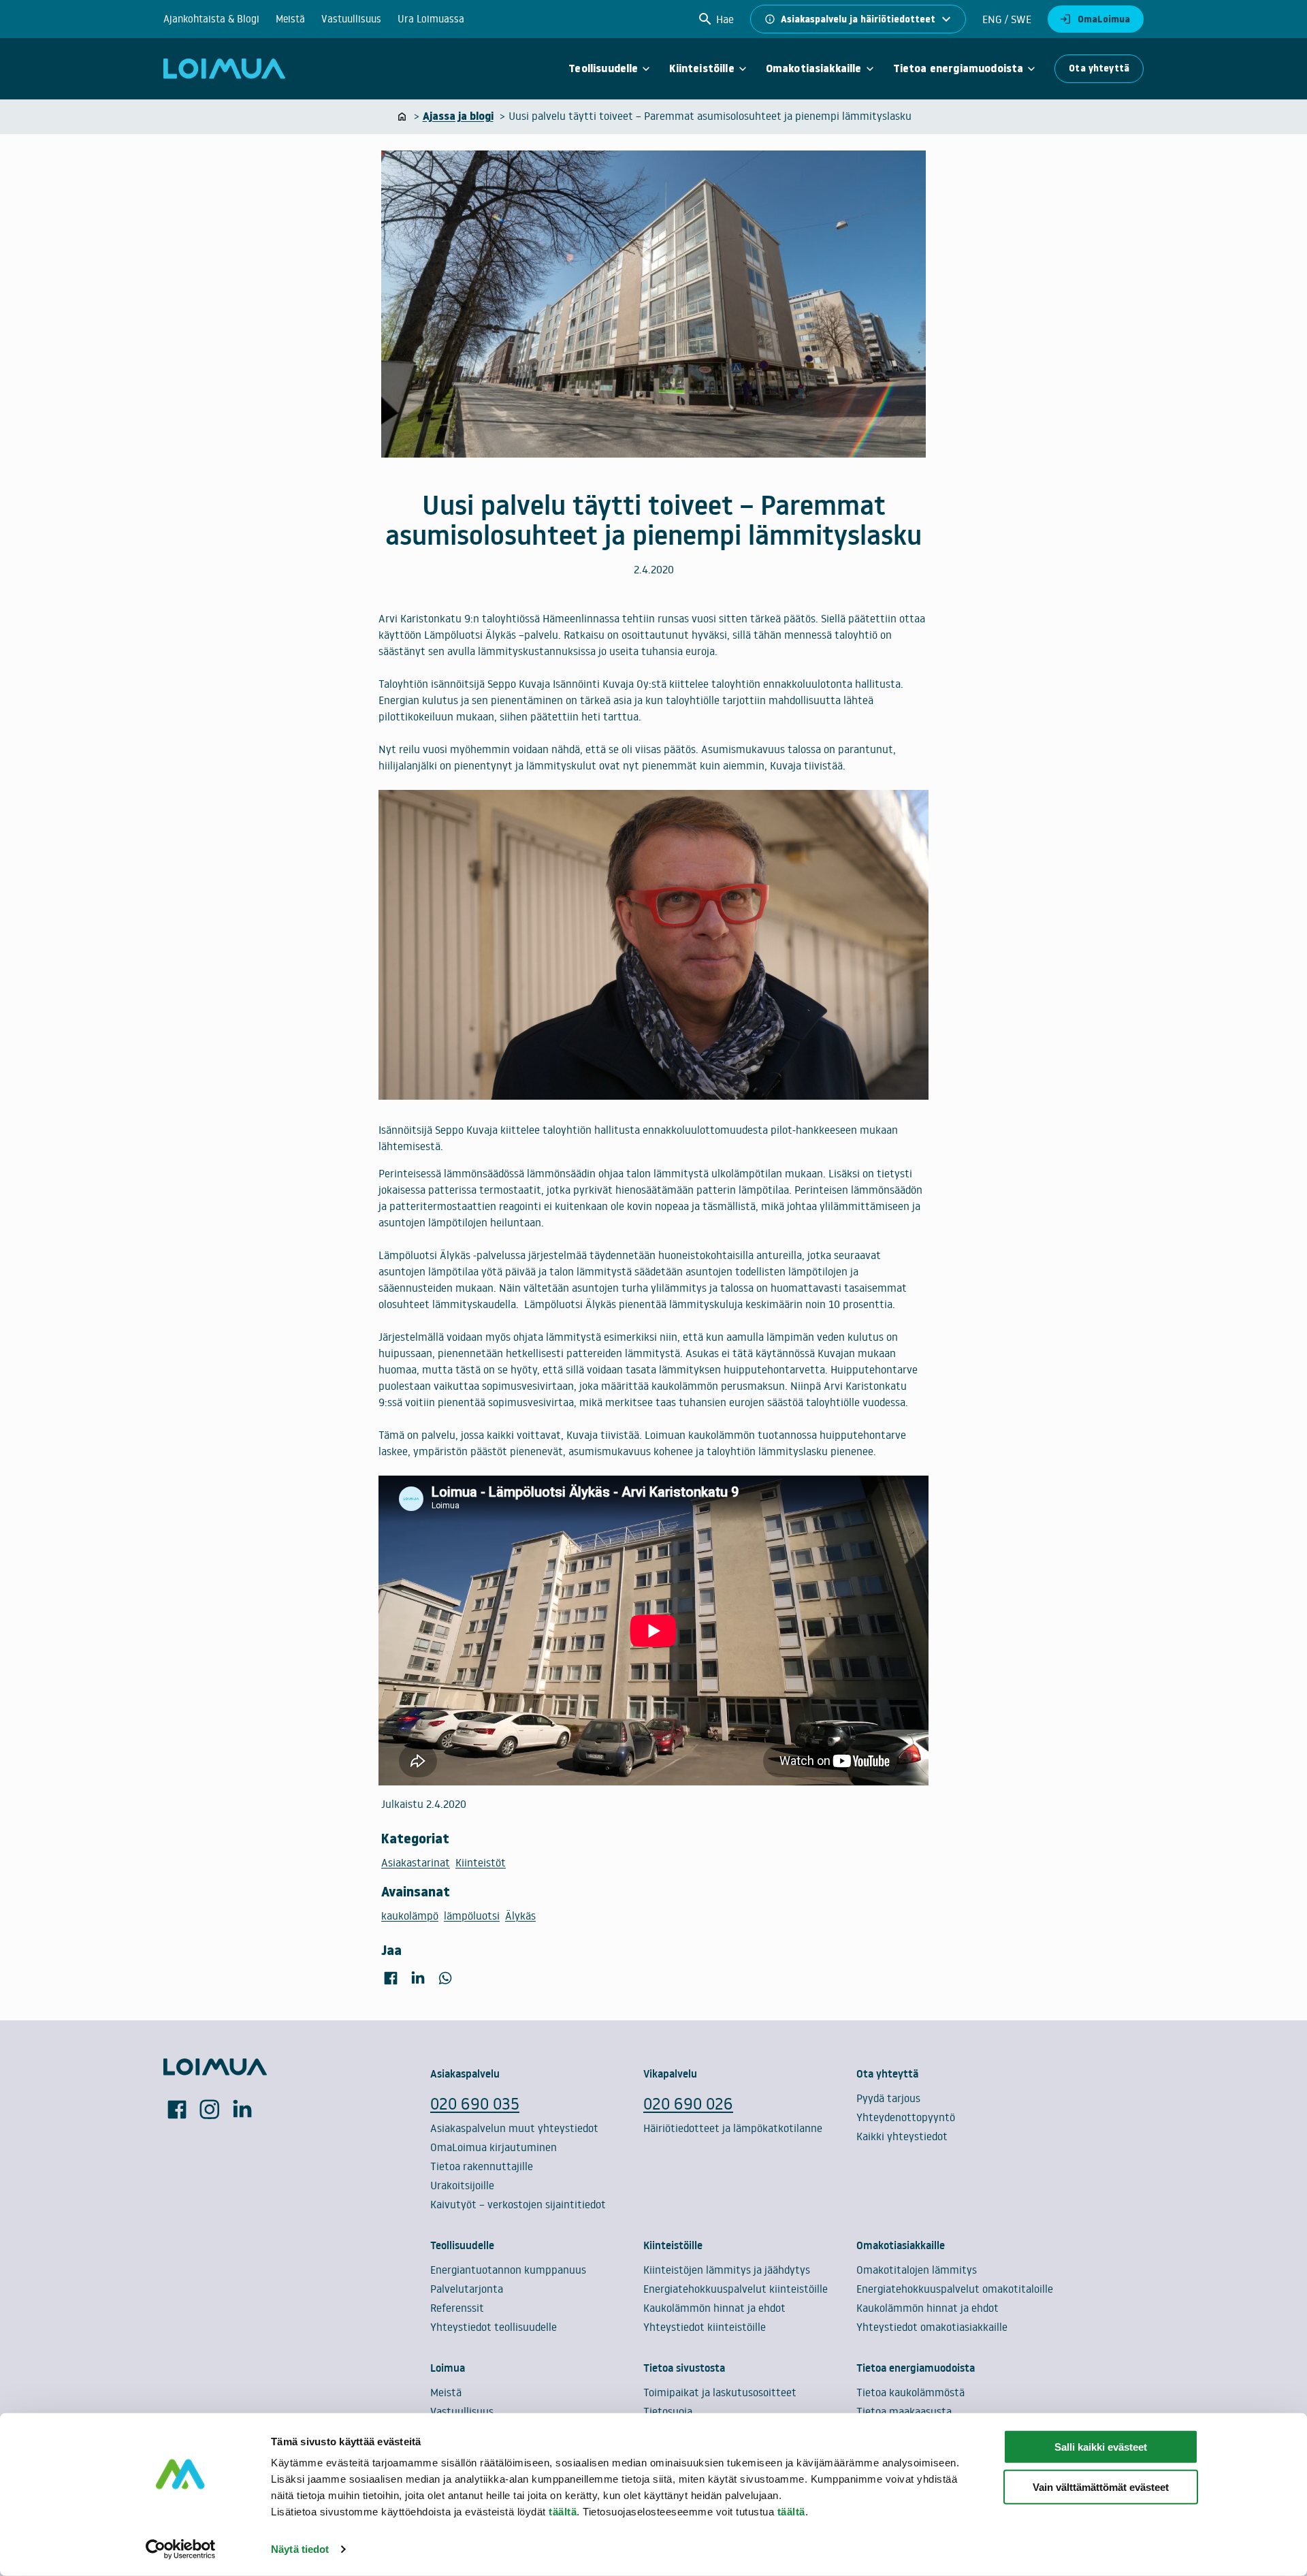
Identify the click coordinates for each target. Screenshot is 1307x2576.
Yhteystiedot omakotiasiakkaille (932, 2327)
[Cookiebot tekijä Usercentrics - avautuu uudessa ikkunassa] (181, 2549)
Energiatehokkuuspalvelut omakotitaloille (955, 2289)
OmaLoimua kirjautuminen (494, 2147)
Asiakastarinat (416, 1862)
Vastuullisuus (351, 19)
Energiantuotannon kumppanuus (508, 2270)
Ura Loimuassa (431, 19)
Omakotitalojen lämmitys (917, 2270)
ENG (992, 19)
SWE (1020, 19)
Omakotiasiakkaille (814, 69)
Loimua (448, 2368)
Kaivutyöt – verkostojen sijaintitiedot (518, 2204)
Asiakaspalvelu (465, 2073)
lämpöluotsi (472, 1915)
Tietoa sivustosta (684, 2368)
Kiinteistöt (481, 1862)
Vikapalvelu (670, 2073)
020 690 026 (688, 2103)
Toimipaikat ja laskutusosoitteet (720, 2392)
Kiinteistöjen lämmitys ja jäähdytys (727, 2270)
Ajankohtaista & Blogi (211, 19)
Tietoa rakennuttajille (482, 2166)
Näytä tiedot (300, 2549)
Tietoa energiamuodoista (958, 69)
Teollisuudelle (603, 69)
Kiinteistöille (701, 69)
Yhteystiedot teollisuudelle (494, 2327)
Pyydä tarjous (888, 2098)
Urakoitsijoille (462, 2185)
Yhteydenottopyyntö (906, 2117)
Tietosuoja (668, 2411)
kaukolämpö (410, 1915)
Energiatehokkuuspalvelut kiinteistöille (736, 2289)
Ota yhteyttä (1099, 68)
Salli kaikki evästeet (1101, 2447)
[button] (715, 19)
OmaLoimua (1104, 19)
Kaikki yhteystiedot (902, 2136)
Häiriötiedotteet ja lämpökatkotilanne (733, 2128)
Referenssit (457, 2308)
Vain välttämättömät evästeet (1101, 2487)
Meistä (290, 19)
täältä (563, 2512)
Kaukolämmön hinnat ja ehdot (714, 2308)
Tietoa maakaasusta (904, 2411)
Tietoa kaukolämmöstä (910, 2392)
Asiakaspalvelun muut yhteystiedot (514, 2128)
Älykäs (520, 1915)
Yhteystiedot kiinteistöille (705, 2327)
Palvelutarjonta (467, 2289)
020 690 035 (475, 2103)
